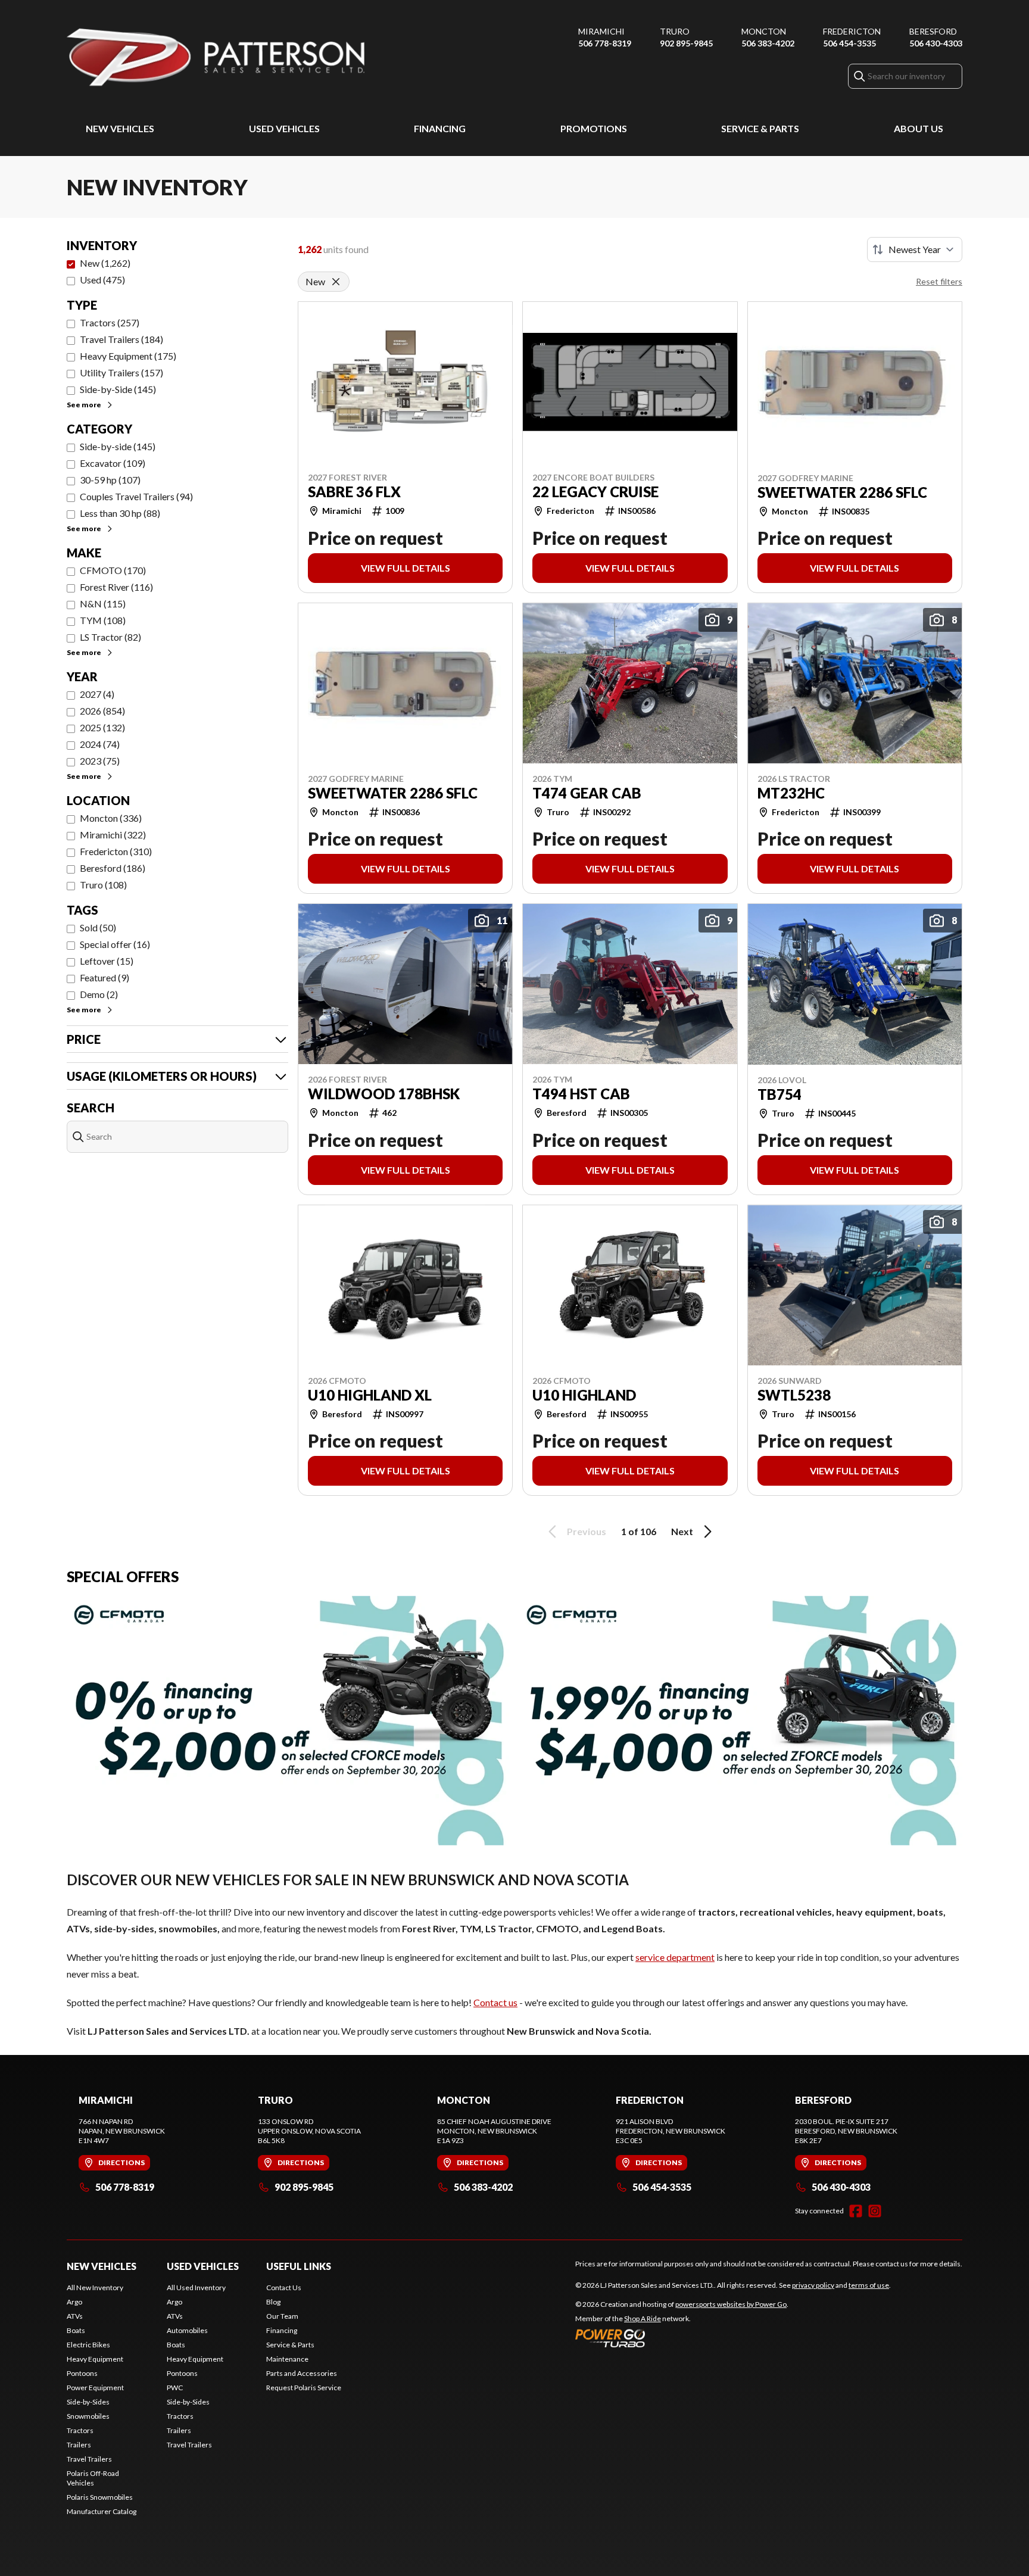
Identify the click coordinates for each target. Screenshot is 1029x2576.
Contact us (495, 2002)
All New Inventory (95, 2287)
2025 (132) (102, 727)
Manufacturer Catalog (102, 2511)
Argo (74, 2302)
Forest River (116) (116, 587)
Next (682, 1531)
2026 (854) (102, 711)
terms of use (869, 2285)
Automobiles (187, 2330)
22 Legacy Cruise (595, 492)
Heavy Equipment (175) (128, 356)
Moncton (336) (111, 818)
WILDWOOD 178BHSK (384, 1094)
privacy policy (813, 2285)
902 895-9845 (686, 43)
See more (84, 405)
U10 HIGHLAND (584, 1395)
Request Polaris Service (304, 2388)
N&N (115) (103, 604)
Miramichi (601, 31)
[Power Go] (682, 2338)
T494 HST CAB (581, 1094)
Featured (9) (105, 977)
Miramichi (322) (113, 835)
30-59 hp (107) (110, 480)
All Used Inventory (196, 2287)
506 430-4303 (936, 43)
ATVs (75, 2316)
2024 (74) (100, 744)
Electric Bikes (88, 2345)
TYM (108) (103, 620)
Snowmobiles (88, 2416)
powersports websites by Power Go (731, 2304)
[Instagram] (875, 2211)
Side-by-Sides (88, 2402)
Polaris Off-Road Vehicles (93, 2478)
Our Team (282, 2316)
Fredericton (852, 31)
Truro (675, 31)
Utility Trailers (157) (121, 372)
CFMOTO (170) (113, 570)
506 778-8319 (605, 43)
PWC (175, 2388)
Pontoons (82, 2373)
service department (675, 1957)
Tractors (80, 2430)
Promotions (594, 128)
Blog (273, 2302)
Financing (440, 128)
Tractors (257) (110, 322)
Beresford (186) (113, 868)
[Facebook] (856, 2211)
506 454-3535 (849, 43)
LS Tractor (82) (110, 637)
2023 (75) (100, 761)
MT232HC (791, 793)
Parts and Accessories (302, 2373)
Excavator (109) (113, 463)
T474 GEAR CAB (587, 793)
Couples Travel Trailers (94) (136, 496)
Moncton (764, 31)
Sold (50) (98, 927)
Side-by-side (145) (118, 446)
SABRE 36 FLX (354, 492)
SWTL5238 (794, 1395)
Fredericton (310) (116, 851)
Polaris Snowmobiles (100, 2497)
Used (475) (102, 280)
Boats (76, 2330)
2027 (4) (97, 694)
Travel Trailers (89, 2459)
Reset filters (939, 281)
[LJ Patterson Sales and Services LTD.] (216, 57)
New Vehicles (120, 128)
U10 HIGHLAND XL (370, 1395)
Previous (587, 1531)
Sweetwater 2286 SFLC (842, 492)
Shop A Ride (643, 2318)
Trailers (79, 2445)
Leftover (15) (107, 961)
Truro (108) (103, 885)
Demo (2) (99, 994)
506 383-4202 (768, 43)
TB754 (779, 1094)
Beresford (933, 31)
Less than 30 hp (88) (120, 513)
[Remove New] (336, 282)
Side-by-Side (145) (118, 389)
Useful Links (299, 2266)
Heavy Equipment (95, 2359)
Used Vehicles (284, 128)
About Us (919, 128)
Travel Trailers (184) (121, 339)
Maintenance (287, 2359)
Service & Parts (760, 128)
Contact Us (284, 2287)
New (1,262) (105, 263)
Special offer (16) (115, 944)
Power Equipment (95, 2388)
